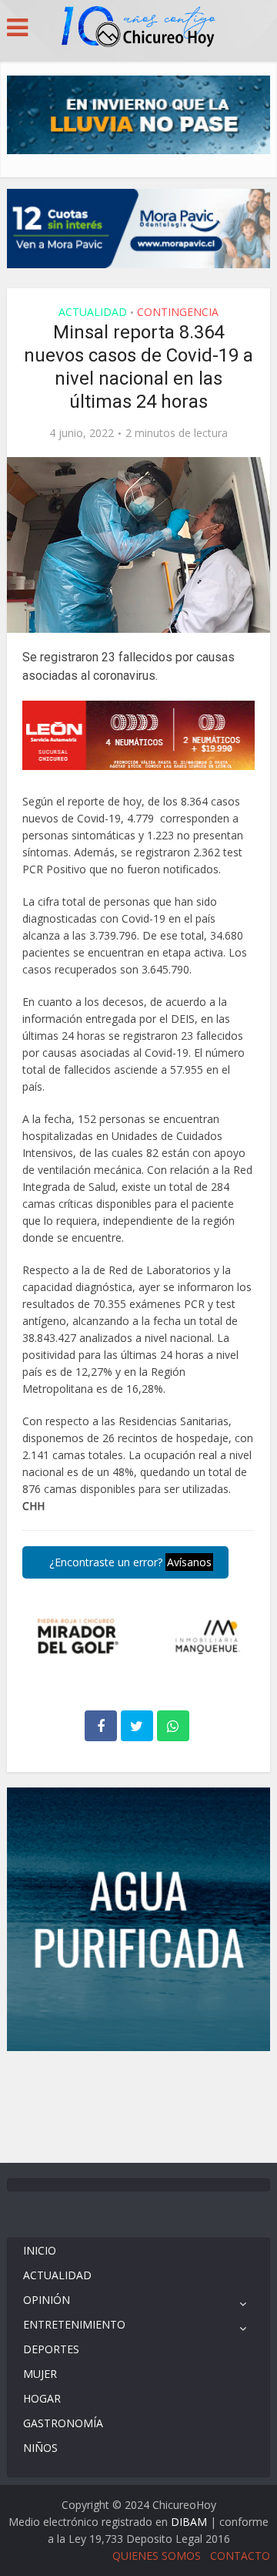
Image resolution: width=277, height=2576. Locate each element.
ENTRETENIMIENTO (74, 2324)
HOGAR (42, 2398)
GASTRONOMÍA (63, 2423)
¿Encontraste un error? (129, 1562)
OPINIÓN (47, 2300)
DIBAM (189, 2522)
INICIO (40, 2250)
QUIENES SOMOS (157, 2556)
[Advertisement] (138, 2105)
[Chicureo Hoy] (138, 29)
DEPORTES (51, 2349)
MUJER (40, 2374)
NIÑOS (40, 2448)
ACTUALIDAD (93, 312)
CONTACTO (240, 2556)
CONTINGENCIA (178, 312)
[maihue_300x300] (138, 1918)
